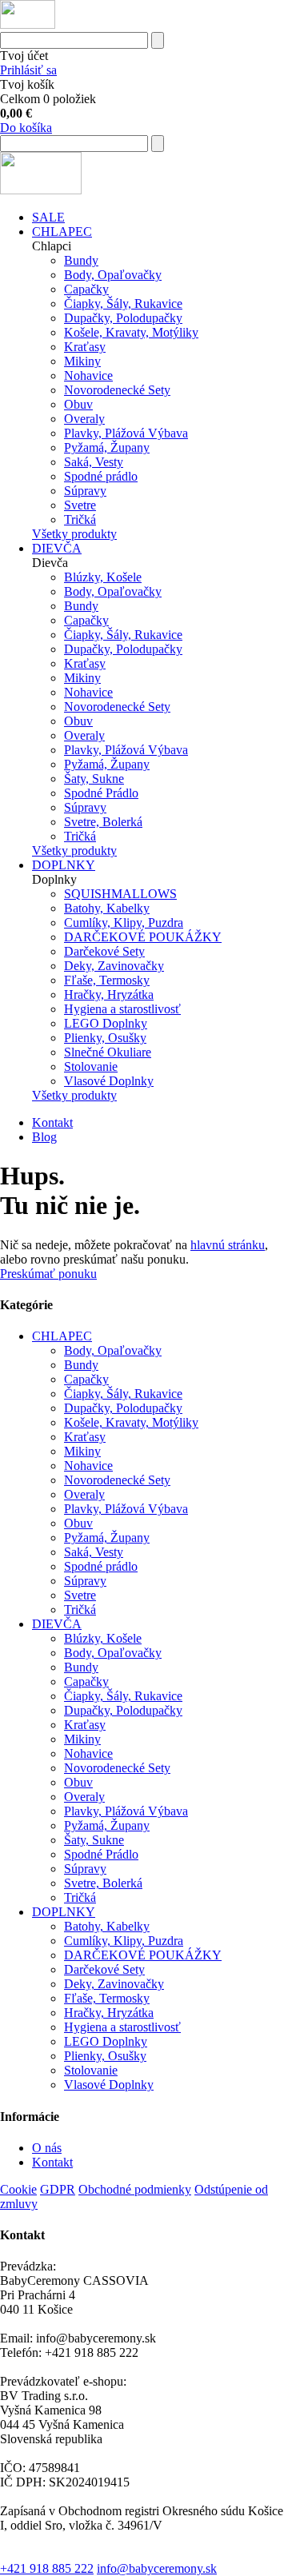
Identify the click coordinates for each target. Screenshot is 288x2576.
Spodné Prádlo (101, 793)
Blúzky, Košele (103, 577)
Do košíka (26, 128)
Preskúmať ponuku (48, 1274)
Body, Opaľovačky (113, 275)
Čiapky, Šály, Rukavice (123, 304)
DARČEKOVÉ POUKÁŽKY (143, 937)
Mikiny (82, 361)
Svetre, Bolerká (103, 822)
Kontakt (52, 1122)
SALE (48, 217)
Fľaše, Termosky (107, 980)
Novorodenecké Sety (117, 390)
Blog (44, 1137)
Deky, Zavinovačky (114, 966)
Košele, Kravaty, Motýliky (131, 332)
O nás (47, 2148)
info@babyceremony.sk (157, 2568)
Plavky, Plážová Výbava (126, 433)
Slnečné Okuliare (108, 1052)
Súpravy (85, 491)
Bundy (81, 260)
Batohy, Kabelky (107, 908)
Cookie (18, 2189)
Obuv (78, 404)
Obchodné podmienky (135, 2189)
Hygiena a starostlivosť (122, 1009)
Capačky (86, 289)
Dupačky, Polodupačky (123, 318)
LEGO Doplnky (106, 1023)
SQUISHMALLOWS (120, 894)
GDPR (58, 2189)
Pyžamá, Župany (107, 447)
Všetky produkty (74, 534)
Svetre (80, 505)
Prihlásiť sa (28, 70)
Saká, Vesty (94, 462)
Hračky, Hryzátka (109, 994)
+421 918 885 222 (47, 2568)
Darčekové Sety (104, 951)
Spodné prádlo (101, 476)
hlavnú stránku (228, 1245)
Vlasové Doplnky (109, 1081)
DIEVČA (57, 548)
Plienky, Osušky (105, 1038)
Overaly (84, 419)
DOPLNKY (64, 865)
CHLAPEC (62, 232)
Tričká (80, 519)
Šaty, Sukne (94, 779)
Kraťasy (85, 347)
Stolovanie (91, 1066)
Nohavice (88, 375)
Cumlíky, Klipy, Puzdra (124, 923)
